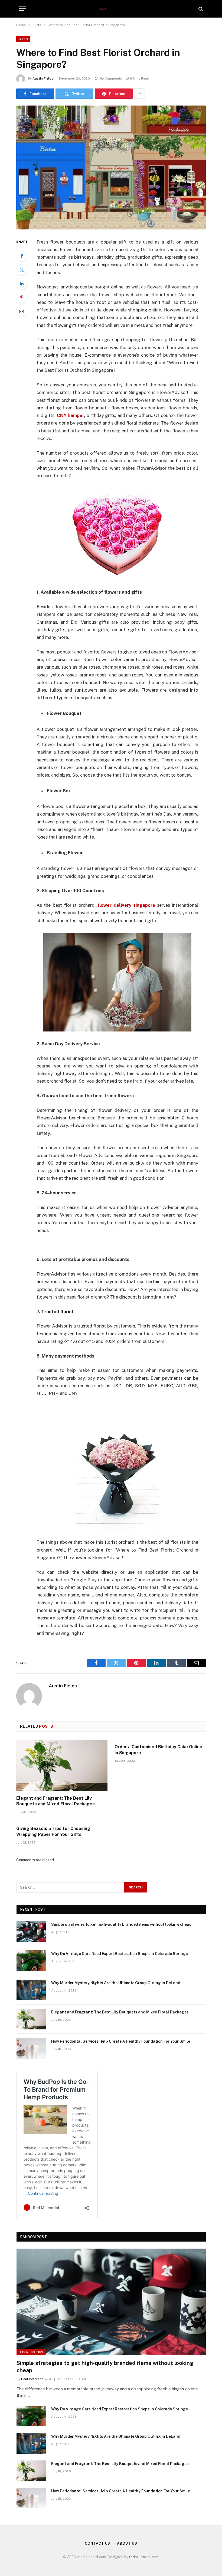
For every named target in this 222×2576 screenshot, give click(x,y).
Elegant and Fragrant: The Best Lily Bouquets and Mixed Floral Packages (56, 1801)
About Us (127, 2543)
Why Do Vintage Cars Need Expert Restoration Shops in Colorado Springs (120, 1954)
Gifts (23, 39)
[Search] (200, 9)
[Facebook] (22, 256)
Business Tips (31, 2352)
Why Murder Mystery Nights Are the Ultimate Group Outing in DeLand (116, 1983)
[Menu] (22, 9)
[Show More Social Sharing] (139, 94)
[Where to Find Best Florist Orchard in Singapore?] (111, 167)
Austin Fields (43, 78)
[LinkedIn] (22, 284)
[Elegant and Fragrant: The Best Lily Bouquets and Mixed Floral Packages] (62, 1765)
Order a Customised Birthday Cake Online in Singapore (158, 1750)
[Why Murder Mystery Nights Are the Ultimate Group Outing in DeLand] (31, 1990)
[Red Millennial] (111, 9)
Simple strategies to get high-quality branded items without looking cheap (121, 1924)
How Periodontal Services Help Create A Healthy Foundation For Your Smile (121, 2041)
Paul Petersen (32, 2379)
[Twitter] (22, 270)
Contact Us (97, 2543)
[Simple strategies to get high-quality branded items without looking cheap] (31, 1931)
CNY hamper (70, 415)
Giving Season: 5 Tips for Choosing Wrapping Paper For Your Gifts (53, 1831)
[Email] (22, 311)
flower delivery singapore (126, 905)
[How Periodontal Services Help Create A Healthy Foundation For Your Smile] (31, 2048)
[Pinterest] (22, 297)
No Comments (111, 78)
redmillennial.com (144, 2557)
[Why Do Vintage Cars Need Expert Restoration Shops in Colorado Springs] (31, 1961)
